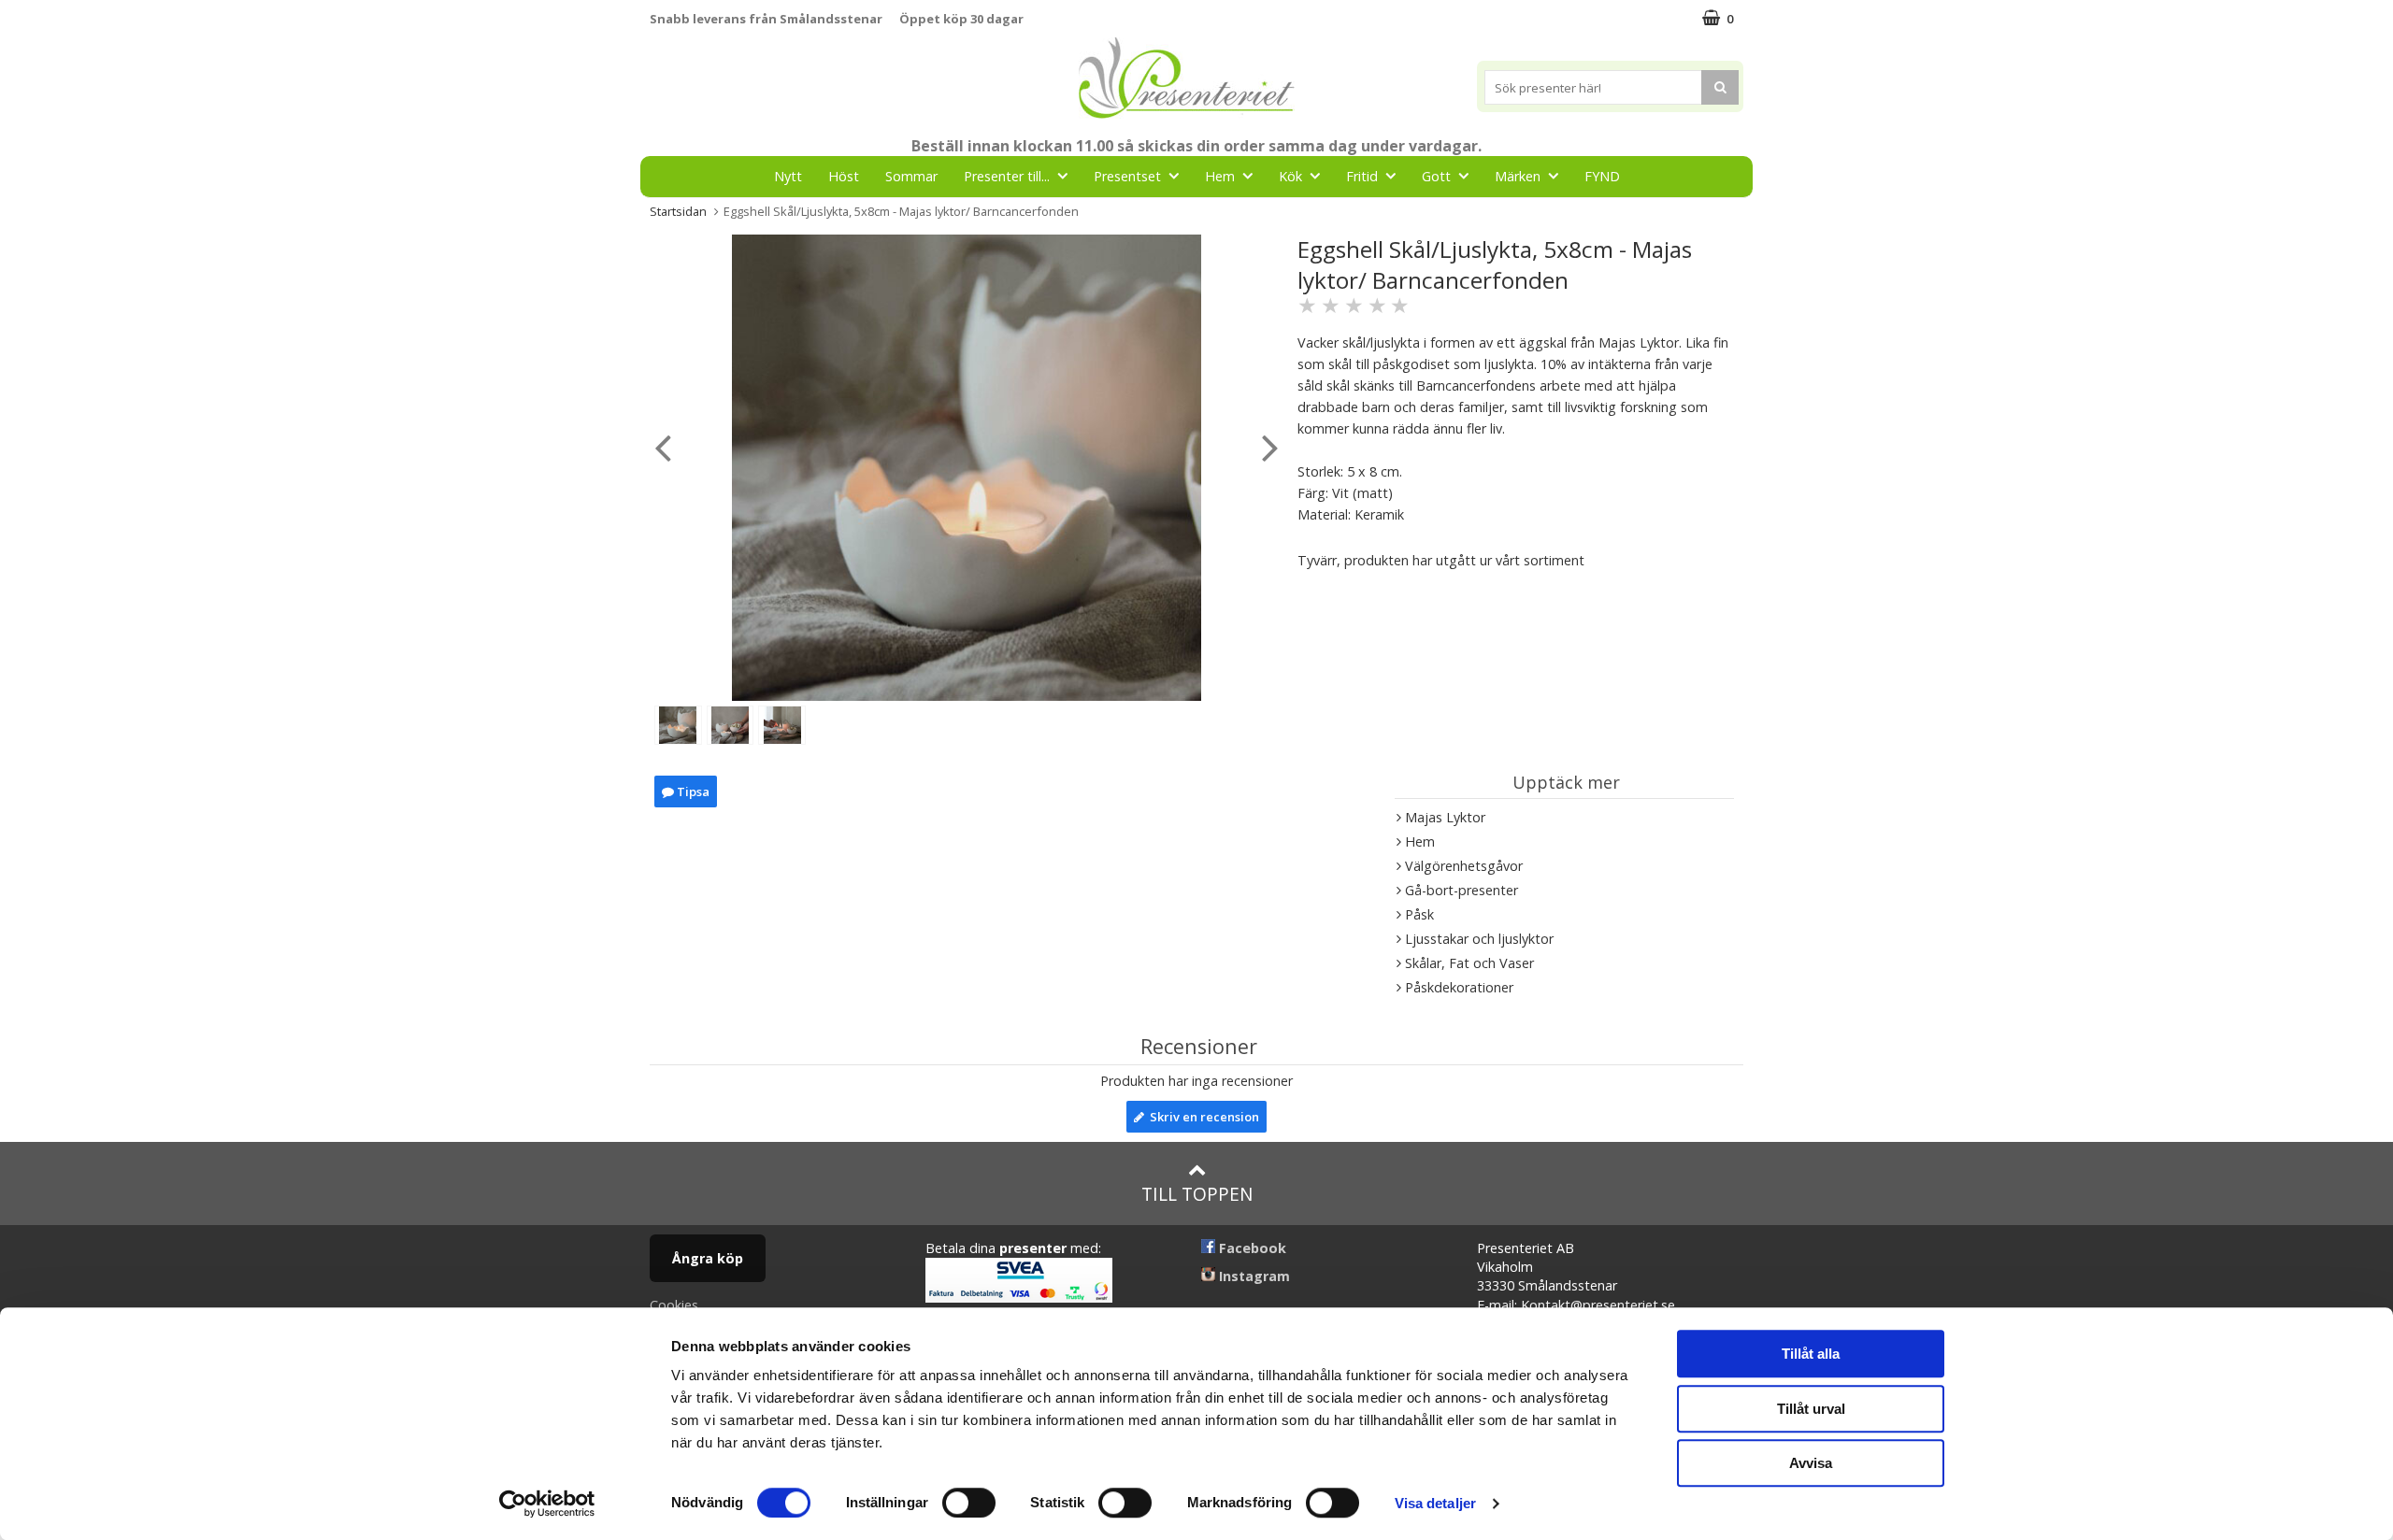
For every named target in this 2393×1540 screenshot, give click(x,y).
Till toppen (1197, 1194)
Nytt (788, 176)
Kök (1290, 176)
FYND (1602, 176)
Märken (1518, 176)
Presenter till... (1007, 176)
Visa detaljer (1435, 1503)
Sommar (911, 176)
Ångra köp (708, 1258)
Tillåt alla (1811, 1354)
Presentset (1127, 176)
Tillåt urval (1811, 1409)
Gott (1436, 176)
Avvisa (1811, 1463)
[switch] (969, 1503)
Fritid (1362, 176)
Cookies (674, 1305)
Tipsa (692, 791)
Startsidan (678, 211)
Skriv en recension (1202, 1117)
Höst (844, 176)
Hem (1220, 176)
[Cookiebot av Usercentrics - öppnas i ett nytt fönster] (547, 1504)
